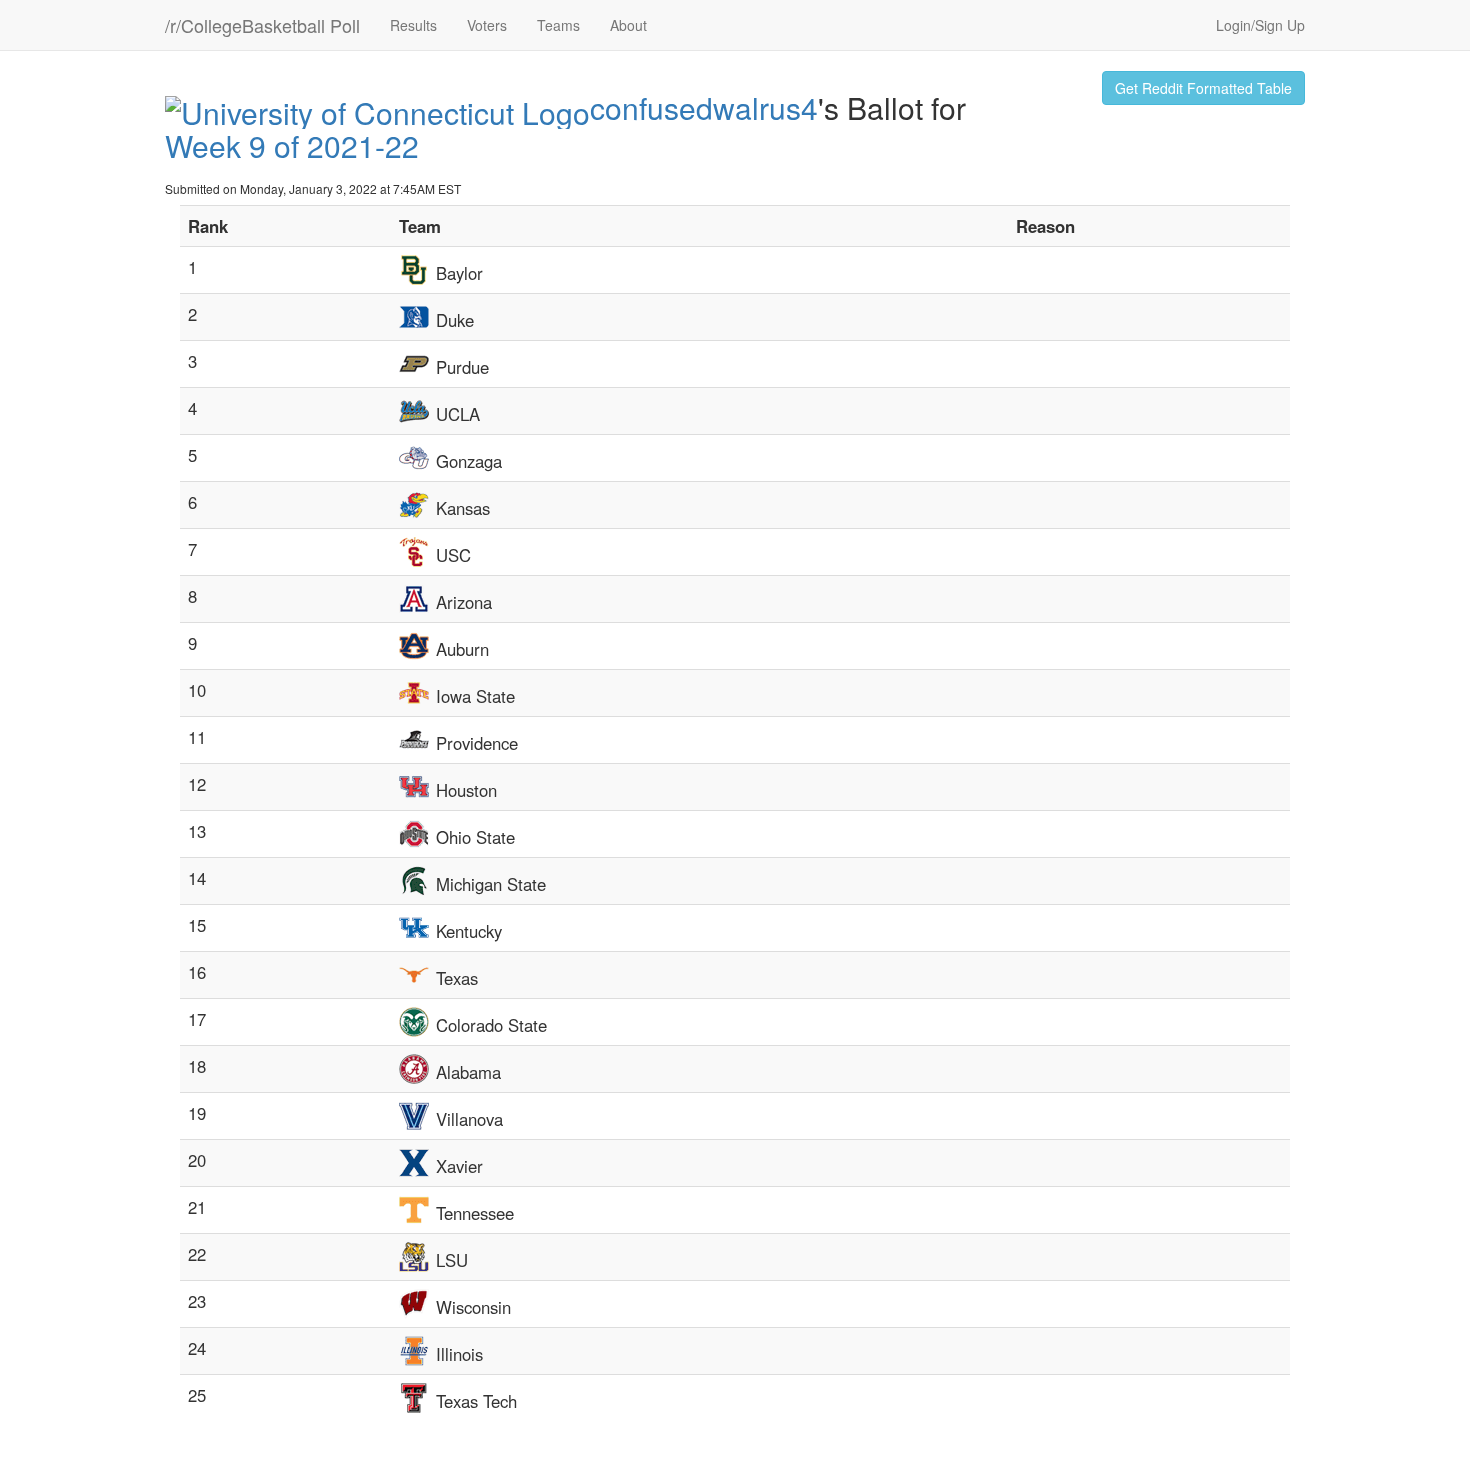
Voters (487, 25)
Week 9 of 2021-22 (292, 145)
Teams (558, 25)
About (628, 25)
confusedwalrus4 (704, 107)
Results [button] (413, 25)
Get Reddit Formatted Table (1203, 88)
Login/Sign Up (1260, 25)
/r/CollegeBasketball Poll (262, 25)
